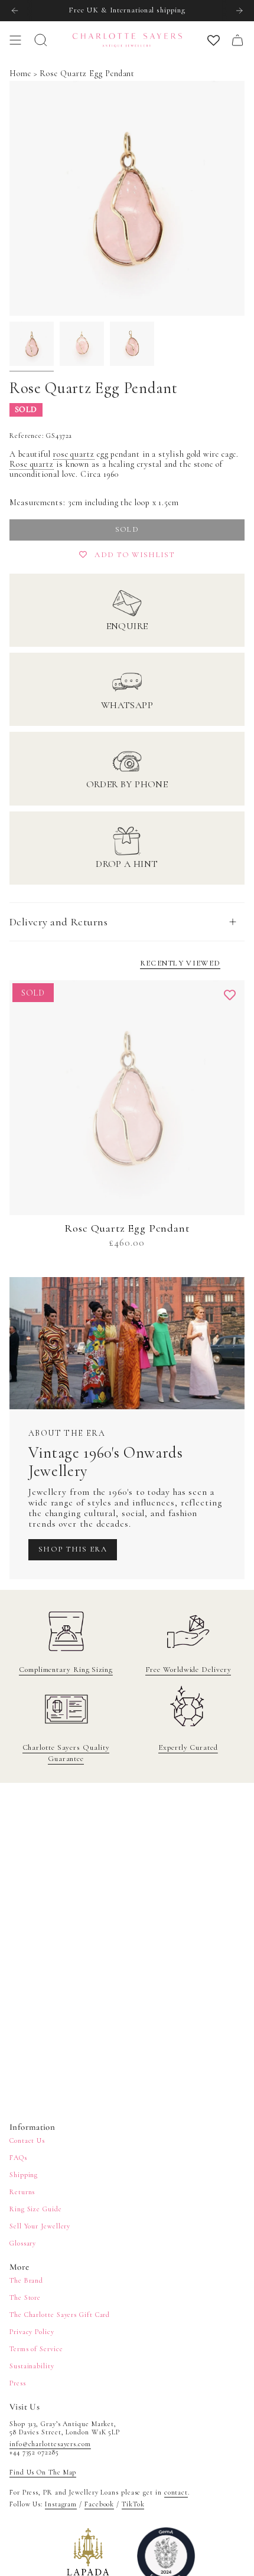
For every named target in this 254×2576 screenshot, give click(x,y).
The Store (25, 2297)
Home (20, 73)
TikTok (133, 2504)
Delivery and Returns (58, 922)
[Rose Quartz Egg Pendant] (127, 1098)
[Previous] (15, 11)
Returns (22, 2192)
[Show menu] (15, 40)
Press (18, 2383)
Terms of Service (36, 2349)
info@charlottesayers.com (50, 2444)
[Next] (239, 11)
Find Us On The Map (43, 2472)
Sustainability (32, 2366)
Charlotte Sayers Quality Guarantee (66, 1753)
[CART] (237, 40)
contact (176, 2492)
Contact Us (27, 2140)
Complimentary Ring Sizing (66, 1670)
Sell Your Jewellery (40, 2226)
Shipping (24, 2175)
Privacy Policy (32, 2332)
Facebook (99, 2504)
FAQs (18, 2158)
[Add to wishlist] (230, 995)
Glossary (23, 2243)
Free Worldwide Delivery (188, 1670)
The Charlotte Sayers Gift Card (60, 2315)
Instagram (61, 2504)
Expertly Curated (188, 1747)
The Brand (26, 2280)
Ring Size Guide (36, 2209)
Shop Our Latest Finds (127, 10)
